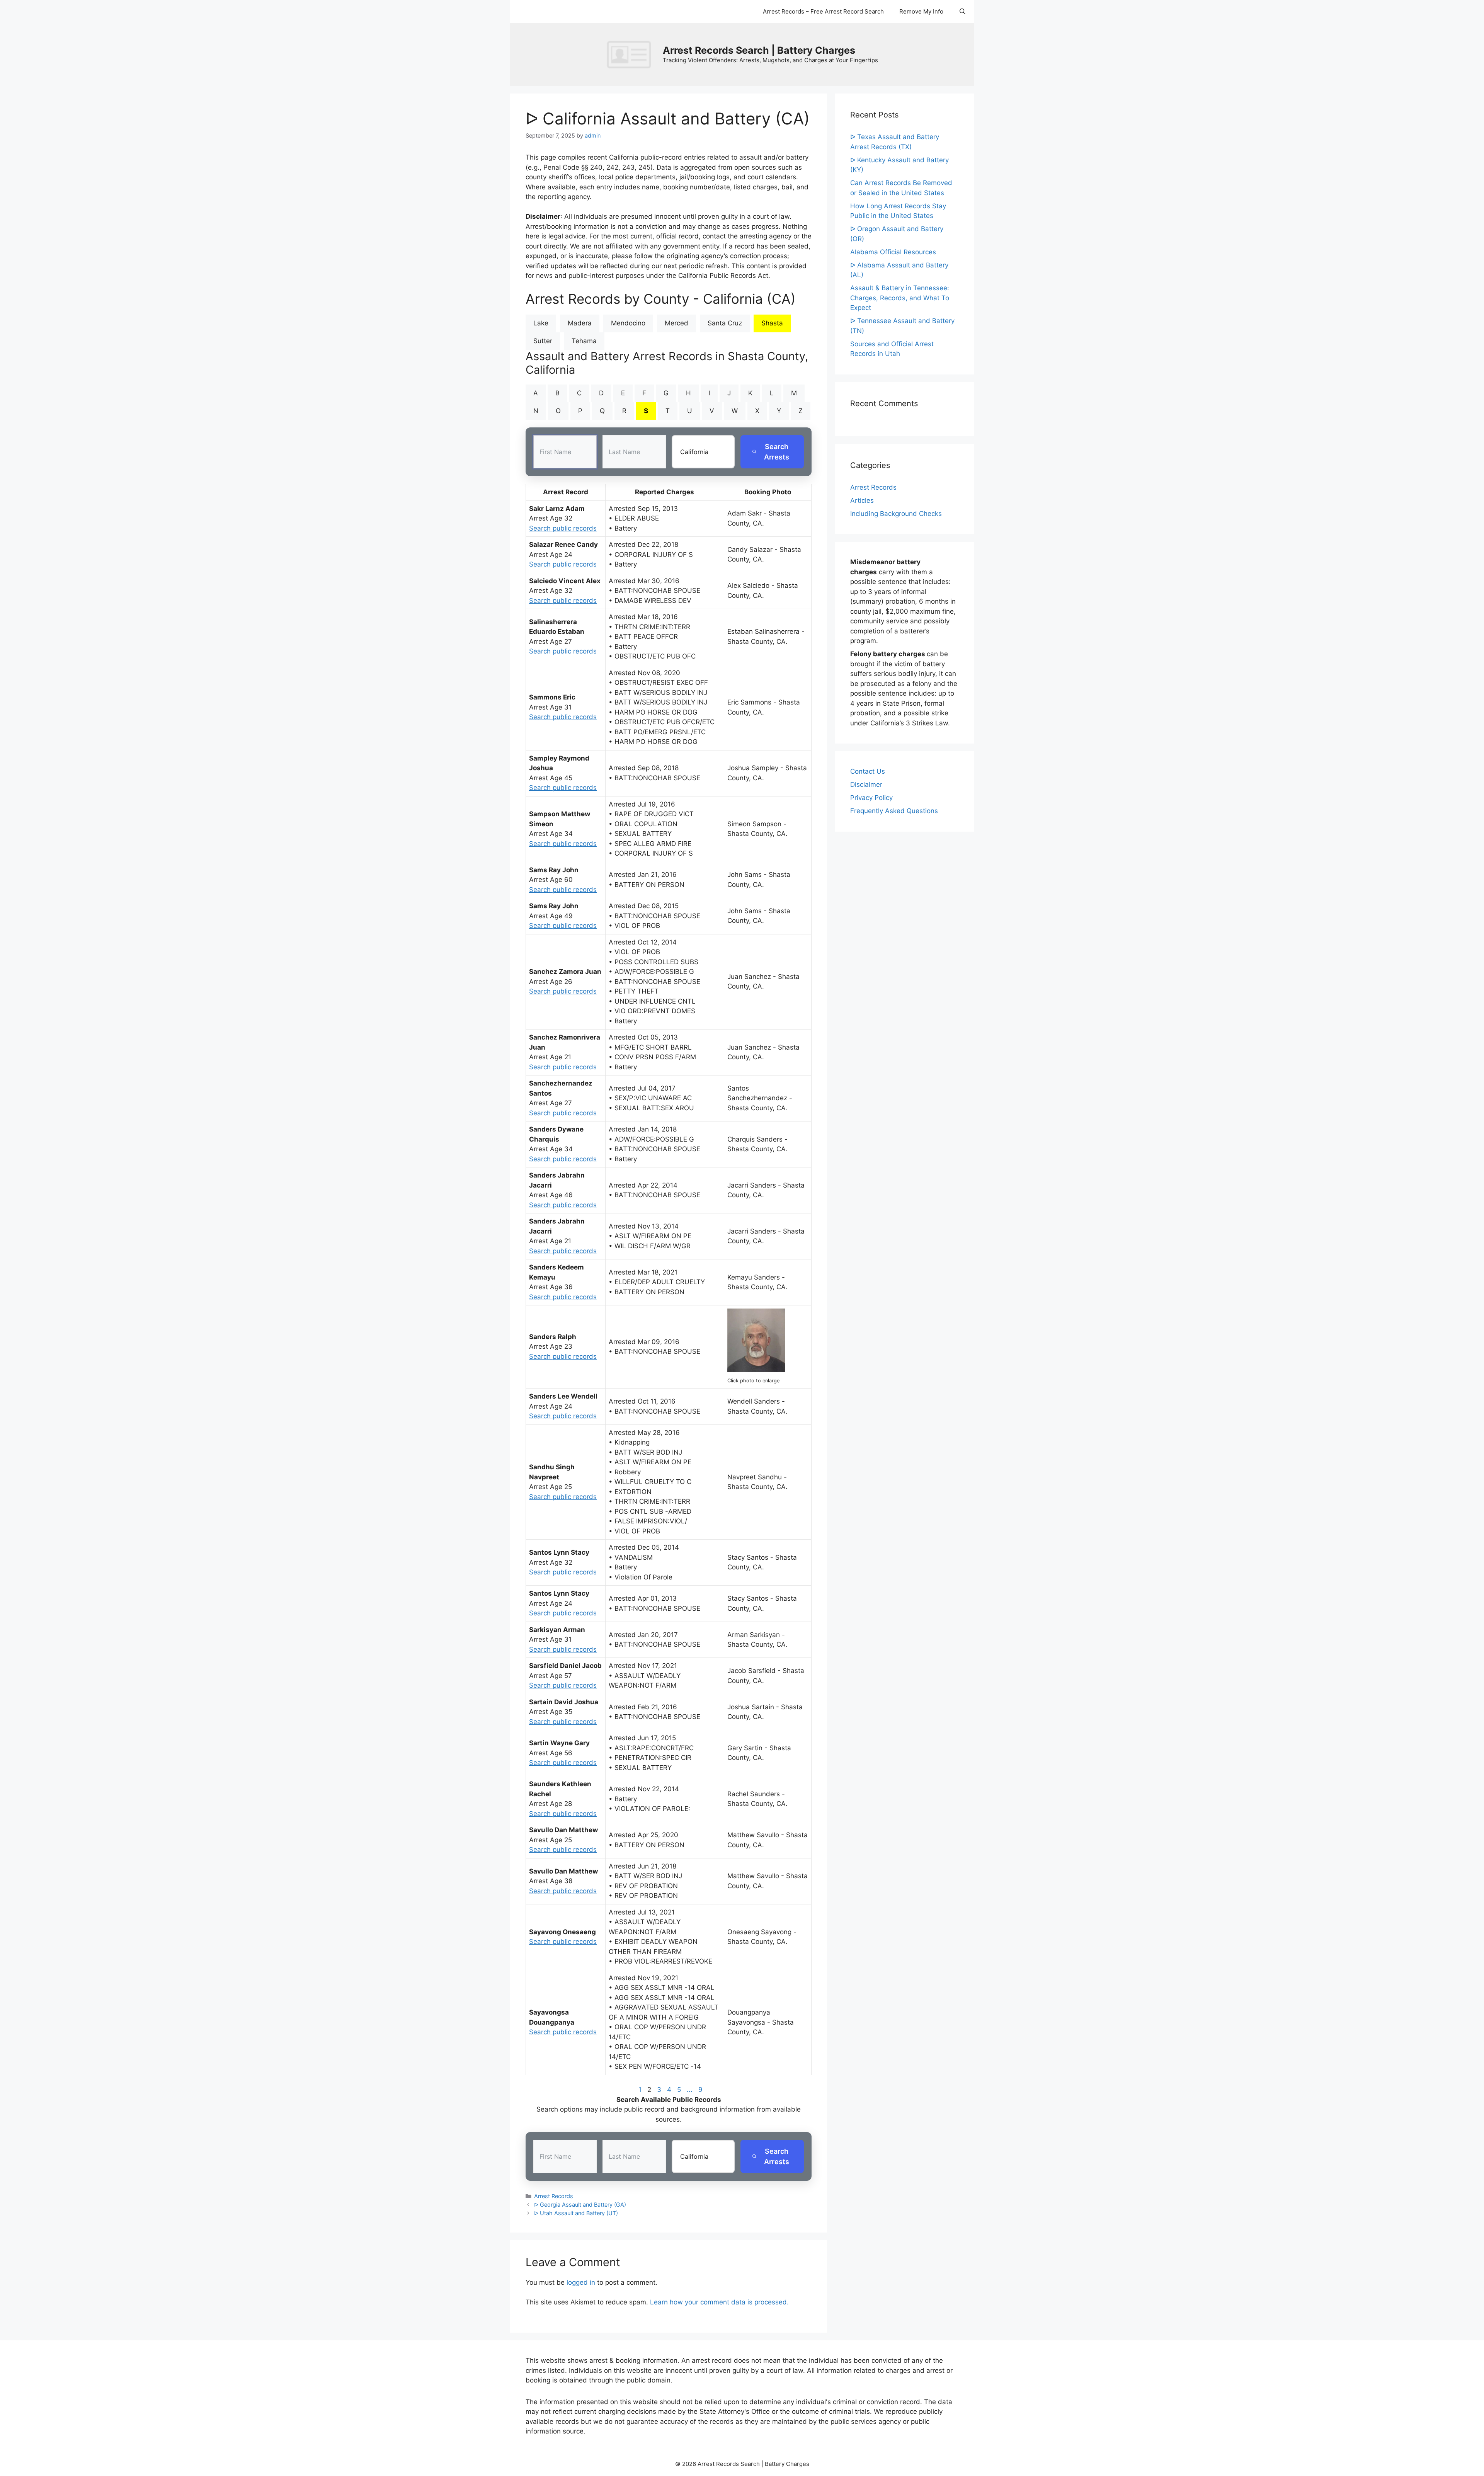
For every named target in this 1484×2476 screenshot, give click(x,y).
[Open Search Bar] (962, 12)
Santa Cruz (725, 323)
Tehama (584, 341)
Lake (541, 323)
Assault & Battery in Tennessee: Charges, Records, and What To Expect (900, 298)
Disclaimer (866, 784)
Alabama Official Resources (893, 252)
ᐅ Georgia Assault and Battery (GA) (580, 2205)
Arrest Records (554, 2196)
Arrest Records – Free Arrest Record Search (823, 11)
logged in (581, 2282)
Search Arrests (777, 452)
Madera (580, 323)
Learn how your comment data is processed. (719, 2302)
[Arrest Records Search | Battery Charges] (631, 54)
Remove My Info (921, 11)
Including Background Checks (896, 514)
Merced (676, 323)
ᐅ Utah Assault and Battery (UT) (576, 2213)
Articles (862, 500)
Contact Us (868, 771)
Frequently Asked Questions (894, 811)
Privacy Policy (871, 798)
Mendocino (628, 323)
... (690, 2090)
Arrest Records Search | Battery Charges (759, 50)
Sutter (543, 341)
